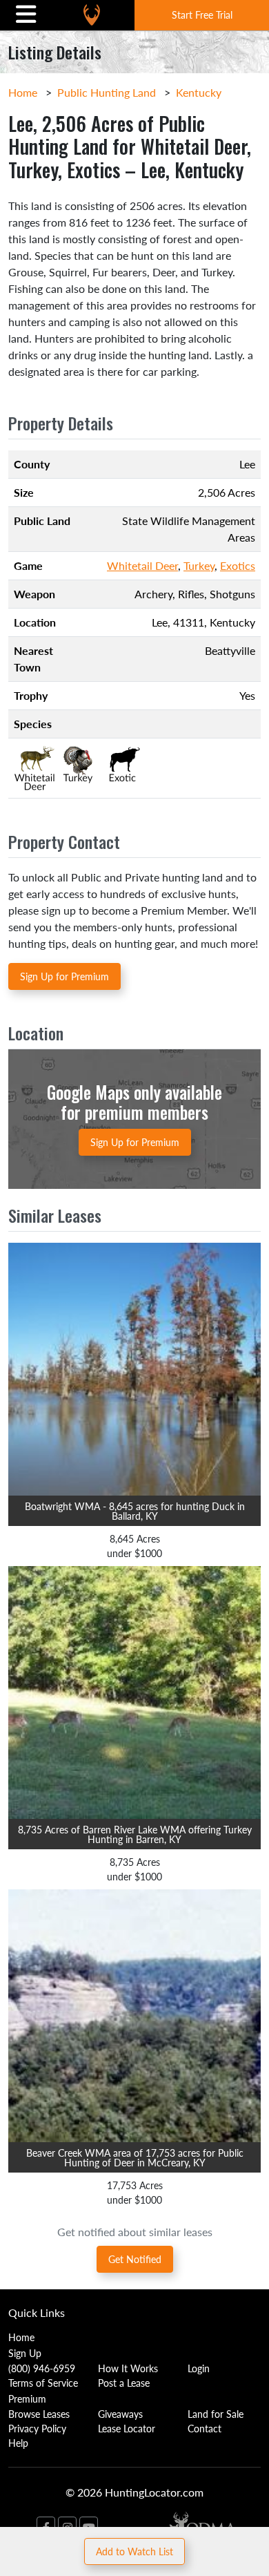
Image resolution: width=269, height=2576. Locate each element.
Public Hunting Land (107, 92)
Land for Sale (216, 2414)
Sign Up (25, 2353)
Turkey (199, 565)
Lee (160, 622)
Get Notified (135, 2259)
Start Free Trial (202, 15)
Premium (27, 2398)
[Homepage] (92, 15)
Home (23, 92)
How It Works (128, 2368)
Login (199, 2368)
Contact (205, 2428)
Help (18, 2443)
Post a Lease (124, 2383)
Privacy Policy (37, 2428)
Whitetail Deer (142, 565)
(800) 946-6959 (42, 2368)
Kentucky (199, 92)
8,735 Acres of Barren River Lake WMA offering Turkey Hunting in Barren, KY (135, 1834)
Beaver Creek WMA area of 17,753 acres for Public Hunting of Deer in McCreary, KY (135, 2157)
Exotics (238, 565)
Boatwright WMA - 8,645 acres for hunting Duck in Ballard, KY (135, 1511)
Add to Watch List (134, 2551)
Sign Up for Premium (64, 976)
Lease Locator (127, 2428)
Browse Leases (39, 2414)
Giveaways (120, 2414)
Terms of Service (43, 2383)
